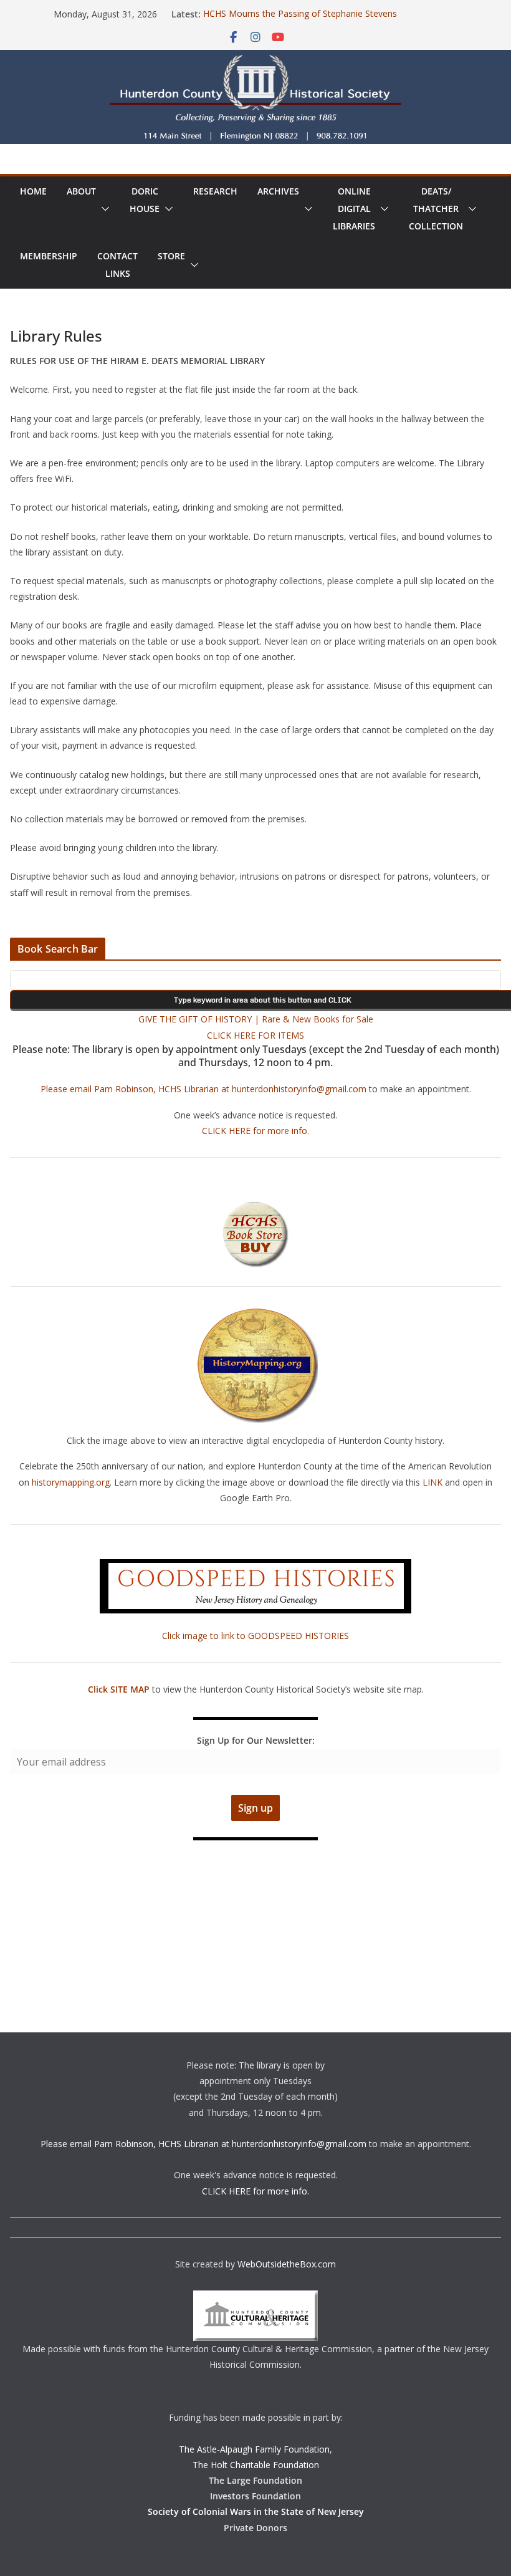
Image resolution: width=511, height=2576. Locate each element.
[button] (103, 209)
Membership (49, 256)
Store (171, 256)
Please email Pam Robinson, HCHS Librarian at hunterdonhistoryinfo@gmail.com (203, 1089)
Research (215, 191)
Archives (278, 191)
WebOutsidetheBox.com (287, 2264)
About (81, 191)
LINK (432, 1482)
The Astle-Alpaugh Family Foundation (254, 2449)
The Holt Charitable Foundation (256, 2465)
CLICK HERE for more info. (255, 1131)
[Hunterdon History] (255, 59)
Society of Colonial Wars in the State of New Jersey (256, 2511)
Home (33, 191)
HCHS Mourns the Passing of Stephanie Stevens (300, 14)
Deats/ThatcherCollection (436, 209)
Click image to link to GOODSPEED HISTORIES (255, 1636)
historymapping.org (71, 1482)
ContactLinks (117, 265)
